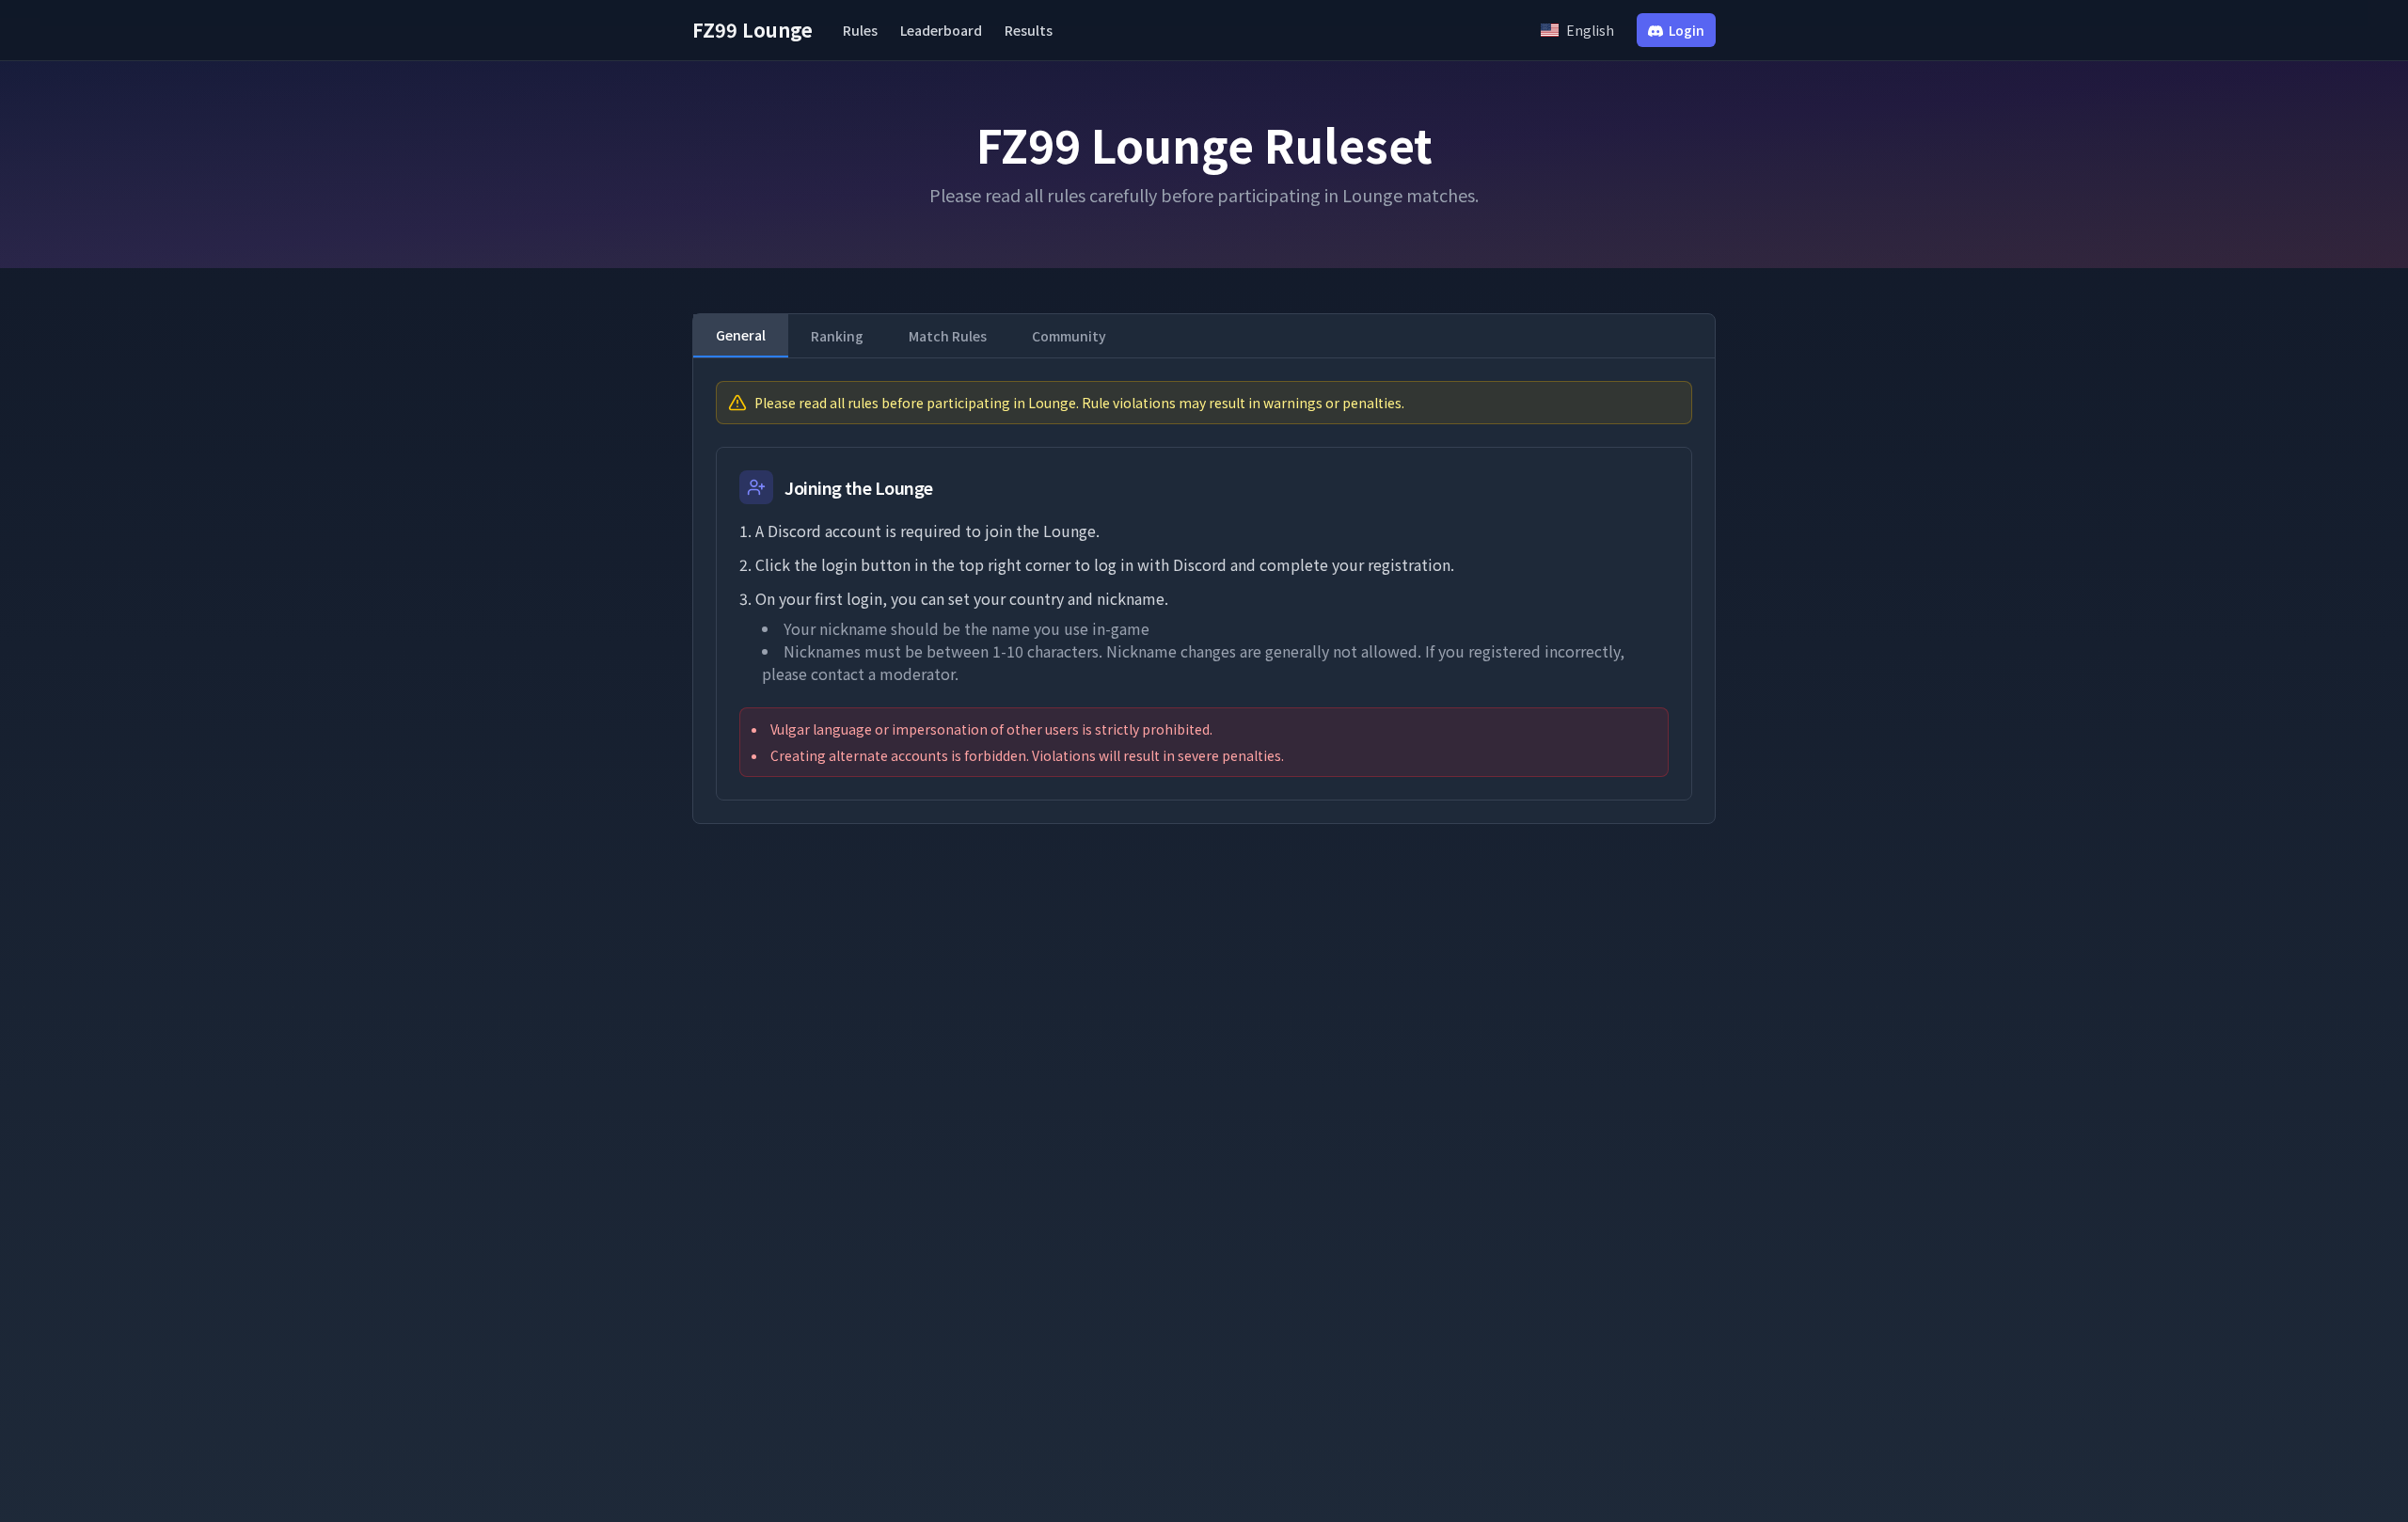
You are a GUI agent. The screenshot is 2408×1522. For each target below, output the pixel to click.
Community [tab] (1069, 336)
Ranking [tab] (837, 336)
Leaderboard (941, 30)
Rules (860, 30)
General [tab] (741, 335)
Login (1687, 30)
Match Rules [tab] (948, 336)
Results (1029, 30)
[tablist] (1204, 336)
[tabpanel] (1204, 591)
